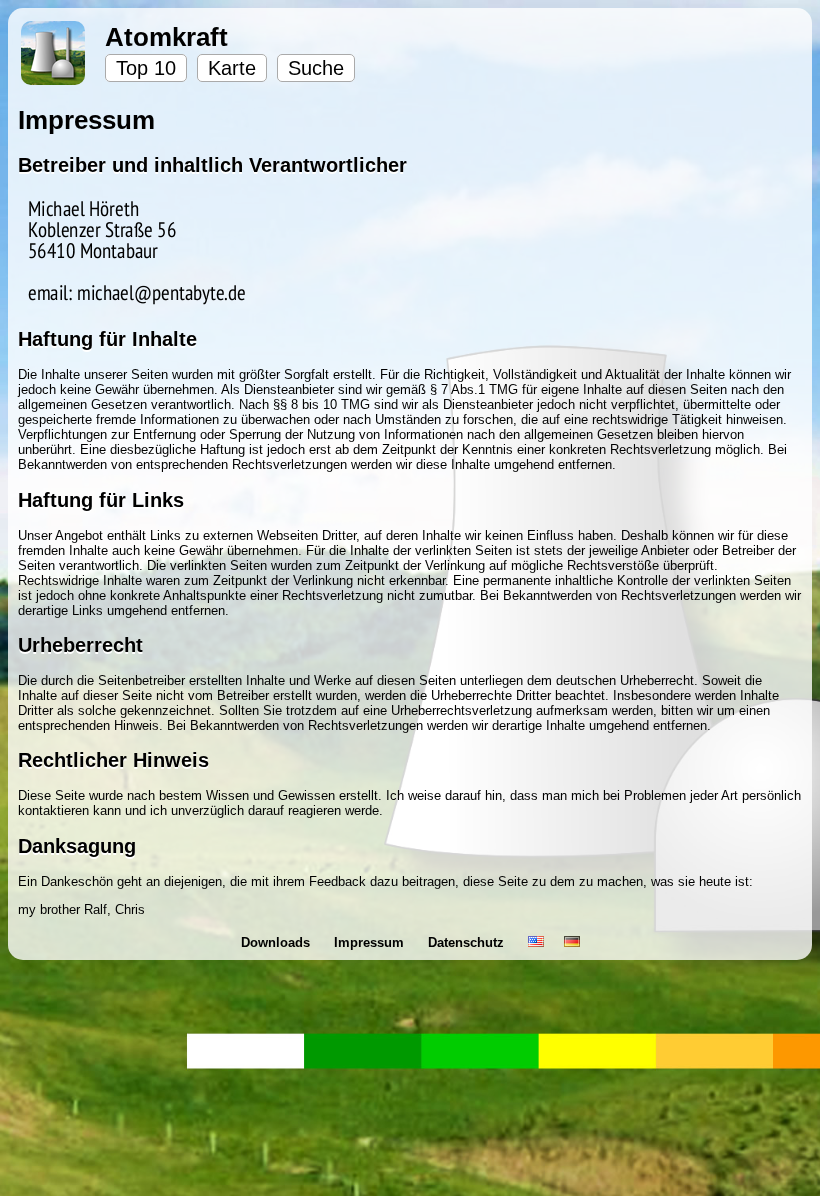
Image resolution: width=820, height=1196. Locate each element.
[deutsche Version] (572, 942)
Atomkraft (166, 37)
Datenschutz (468, 942)
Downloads (277, 942)
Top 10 (146, 68)
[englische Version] (536, 942)
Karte (232, 68)
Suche (316, 68)
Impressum (371, 942)
